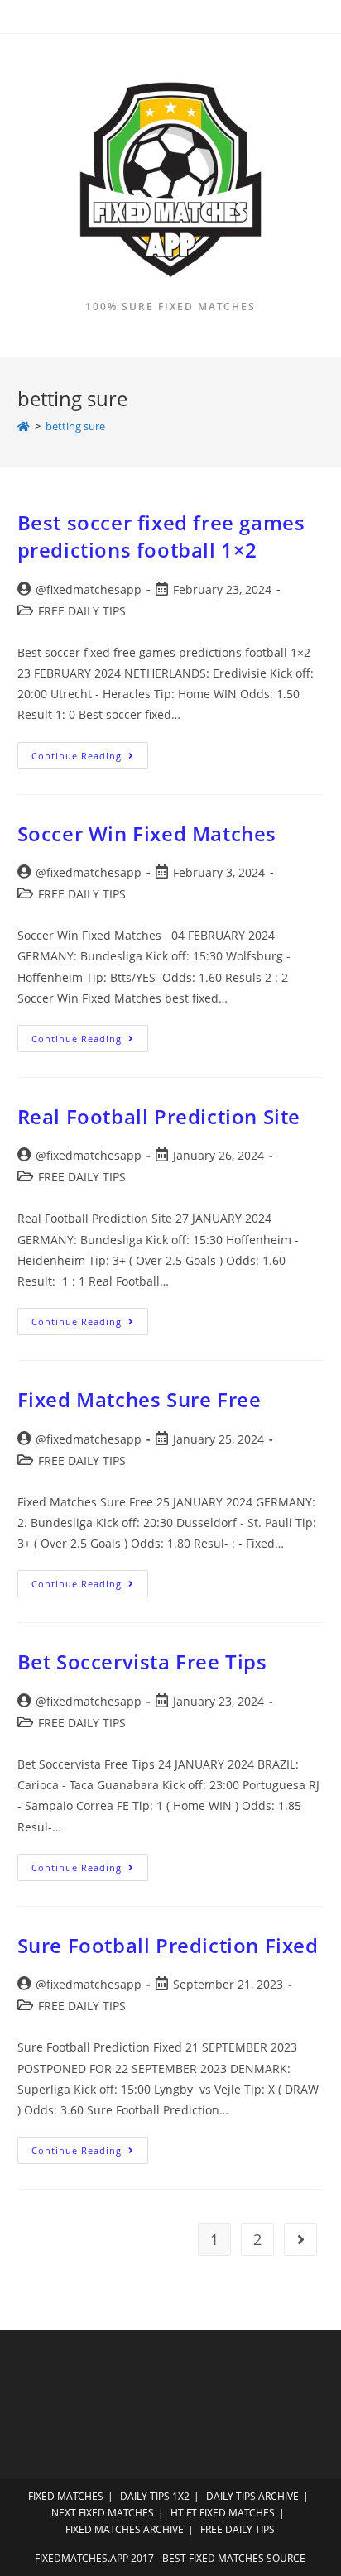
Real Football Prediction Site (159, 1116)
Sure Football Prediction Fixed (168, 1945)
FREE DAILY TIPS (82, 611)
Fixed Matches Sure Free (139, 1399)
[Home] (24, 426)
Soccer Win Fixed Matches (147, 833)
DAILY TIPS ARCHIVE (252, 2496)
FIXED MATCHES (66, 2496)
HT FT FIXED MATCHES (223, 2513)
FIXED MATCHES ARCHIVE (125, 2529)
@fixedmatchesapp (89, 589)
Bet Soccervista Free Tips (142, 1661)
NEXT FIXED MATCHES (103, 2513)
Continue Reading (90, 759)
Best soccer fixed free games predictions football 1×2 (161, 536)
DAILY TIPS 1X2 (155, 2496)
